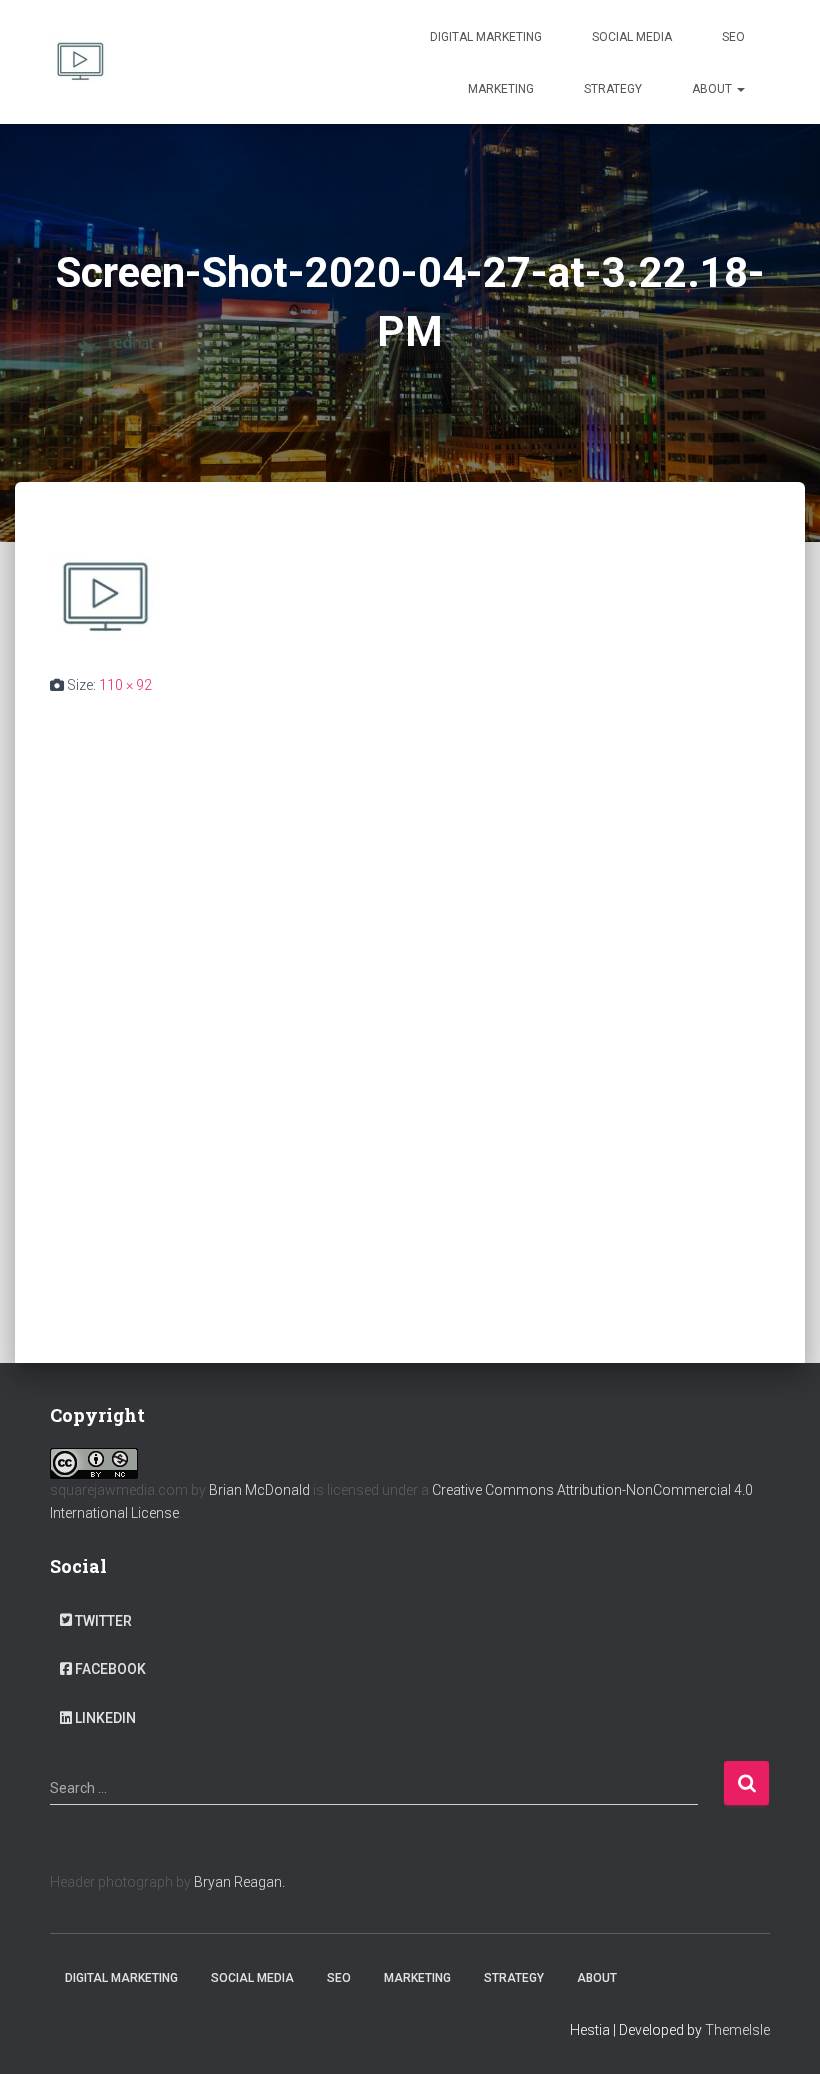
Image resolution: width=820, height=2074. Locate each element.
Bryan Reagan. (239, 1882)
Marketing (501, 89)
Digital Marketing (486, 37)
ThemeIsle (737, 2030)
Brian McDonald (259, 1490)
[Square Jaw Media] (80, 62)
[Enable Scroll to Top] (780, 2034)
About (713, 89)
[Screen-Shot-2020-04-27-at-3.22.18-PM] (105, 596)
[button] (740, 89)
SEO (733, 37)
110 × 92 (125, 685)
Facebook (110, 1669)
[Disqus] (410, 976)
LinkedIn (105, 1718)
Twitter (103, 1621)
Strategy (613, 89)
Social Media (632, 37)
